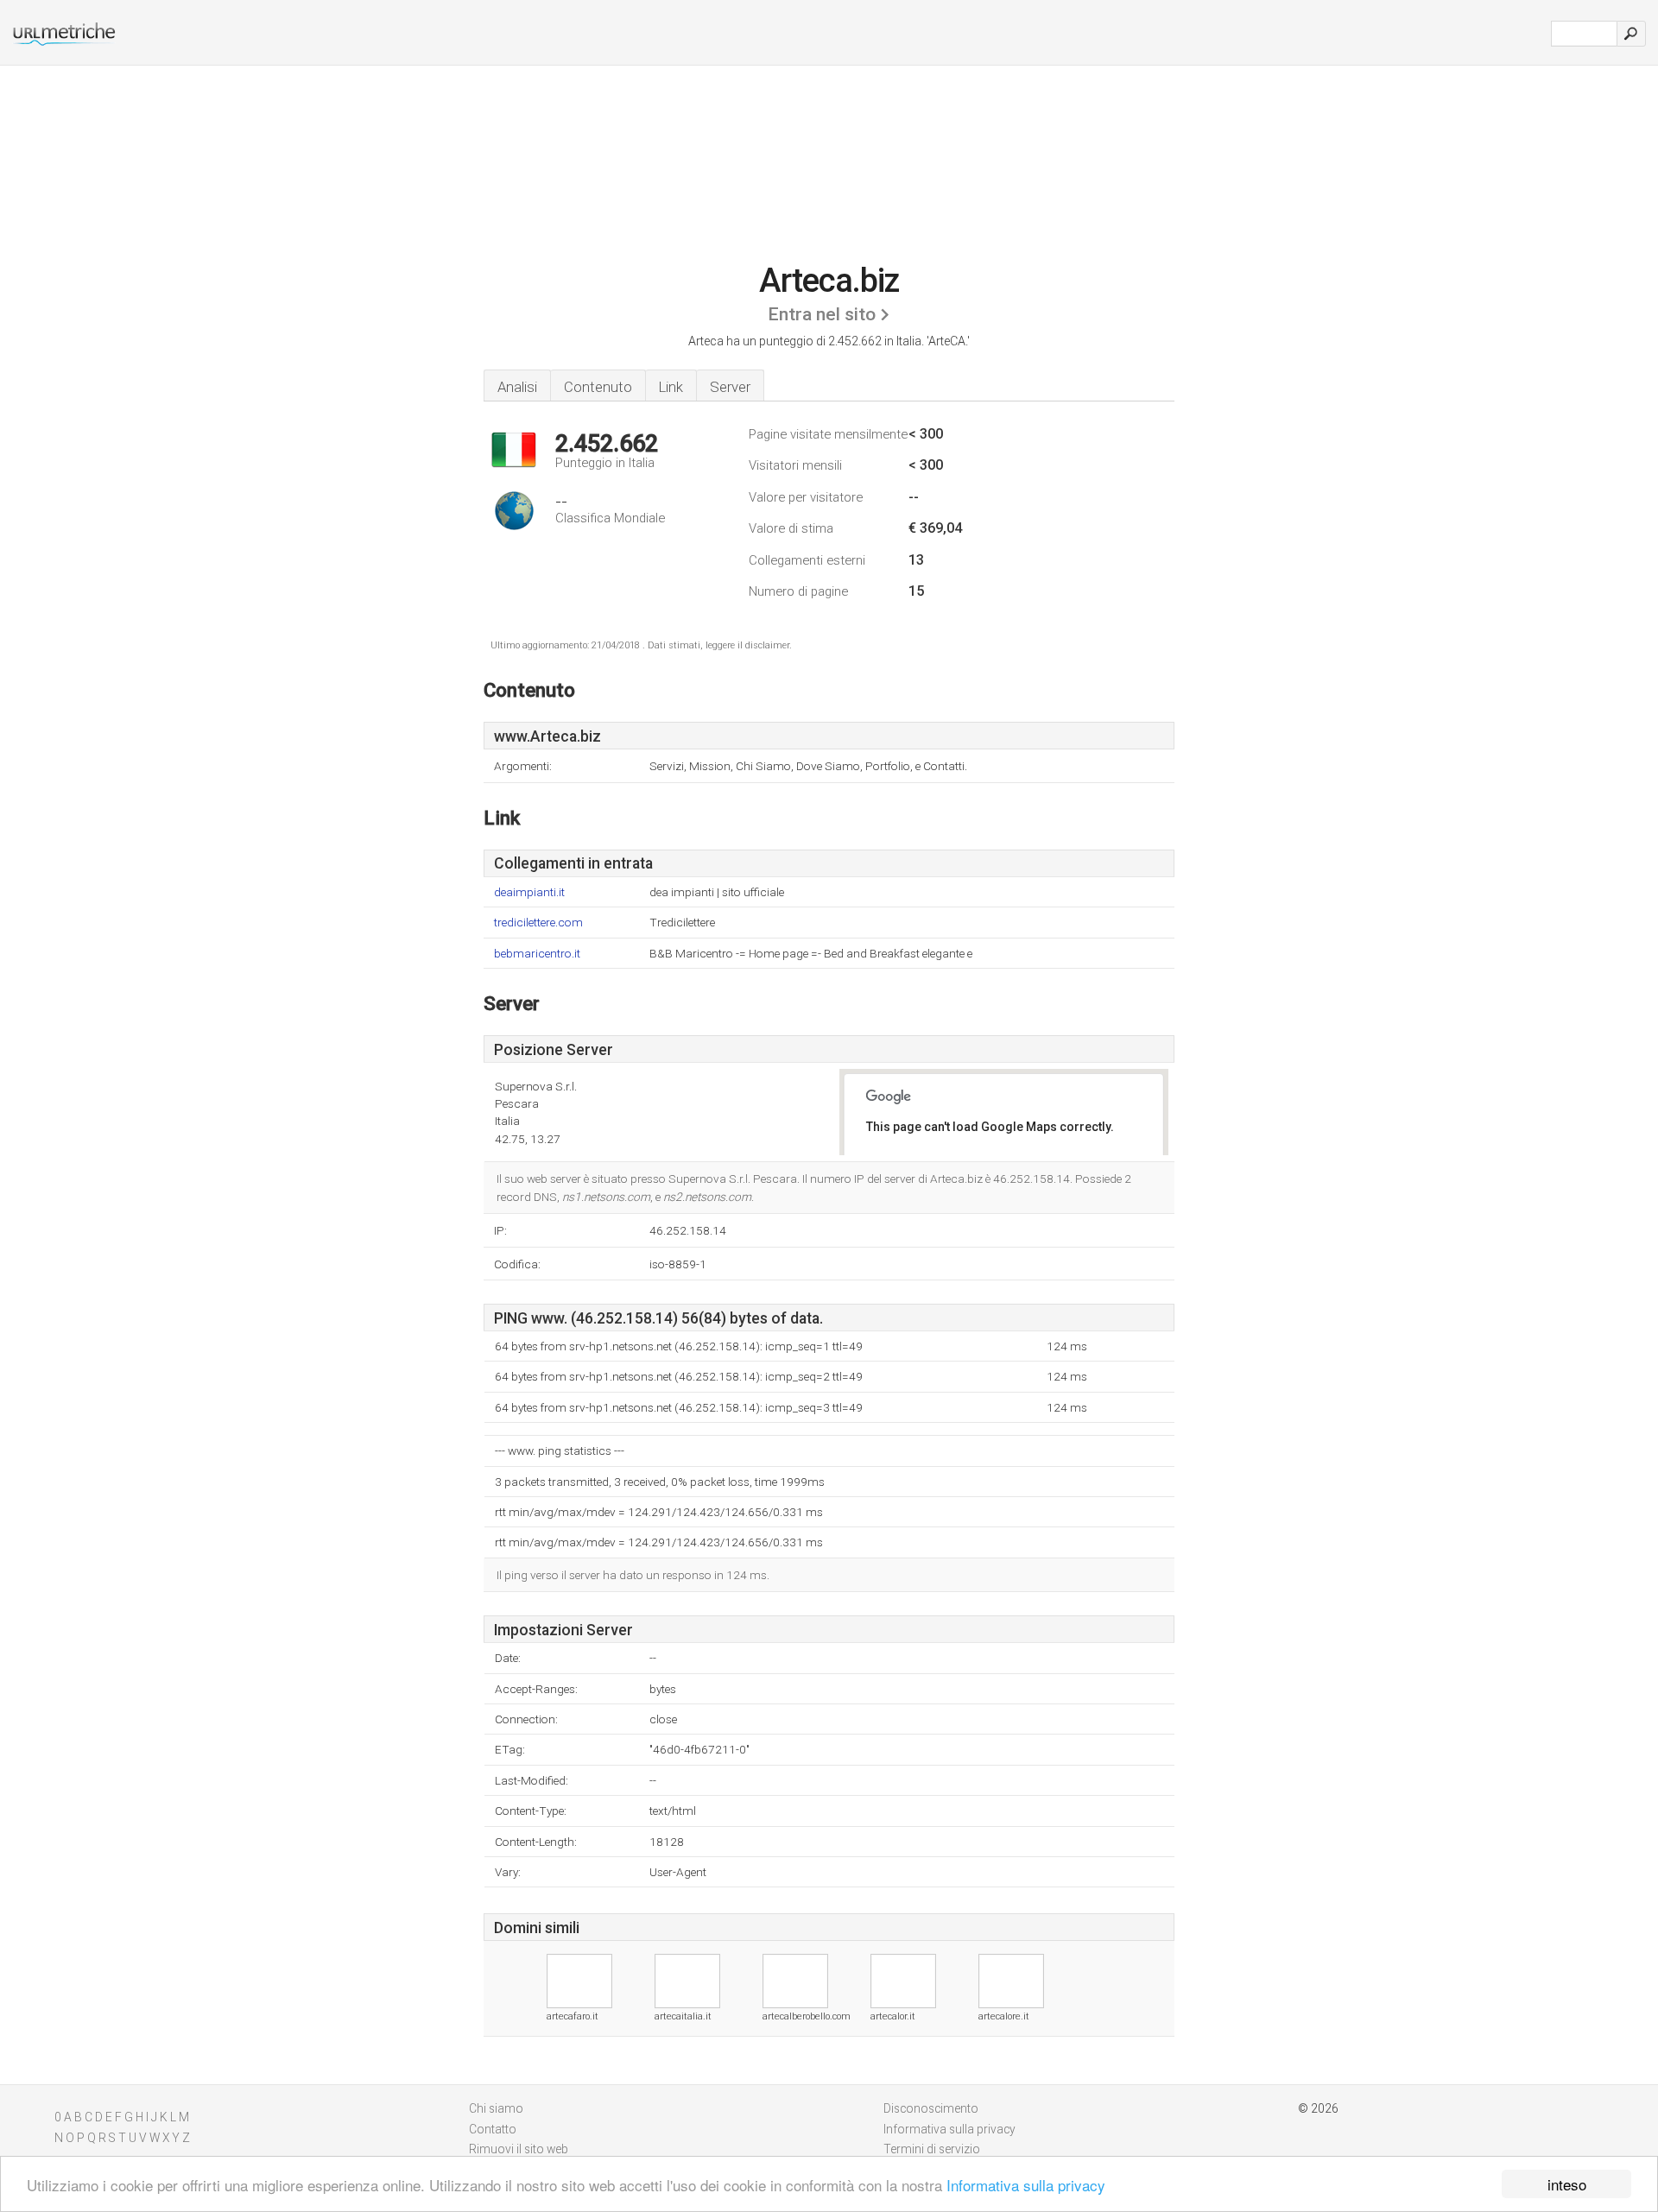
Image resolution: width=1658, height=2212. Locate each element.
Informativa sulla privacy (1026, 2185)
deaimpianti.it (529, 892)
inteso (1567, 2184)
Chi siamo (496, 2108)
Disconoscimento (931, 2108)
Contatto (493, 2129)
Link (671, 387)
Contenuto (598, 387)
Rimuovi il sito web (519, 2149)
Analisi (517, 387)
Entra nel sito (822, 314)
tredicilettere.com (538, 923)
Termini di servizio (932, 2149)
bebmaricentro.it (537, 954)
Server (730, 387)
